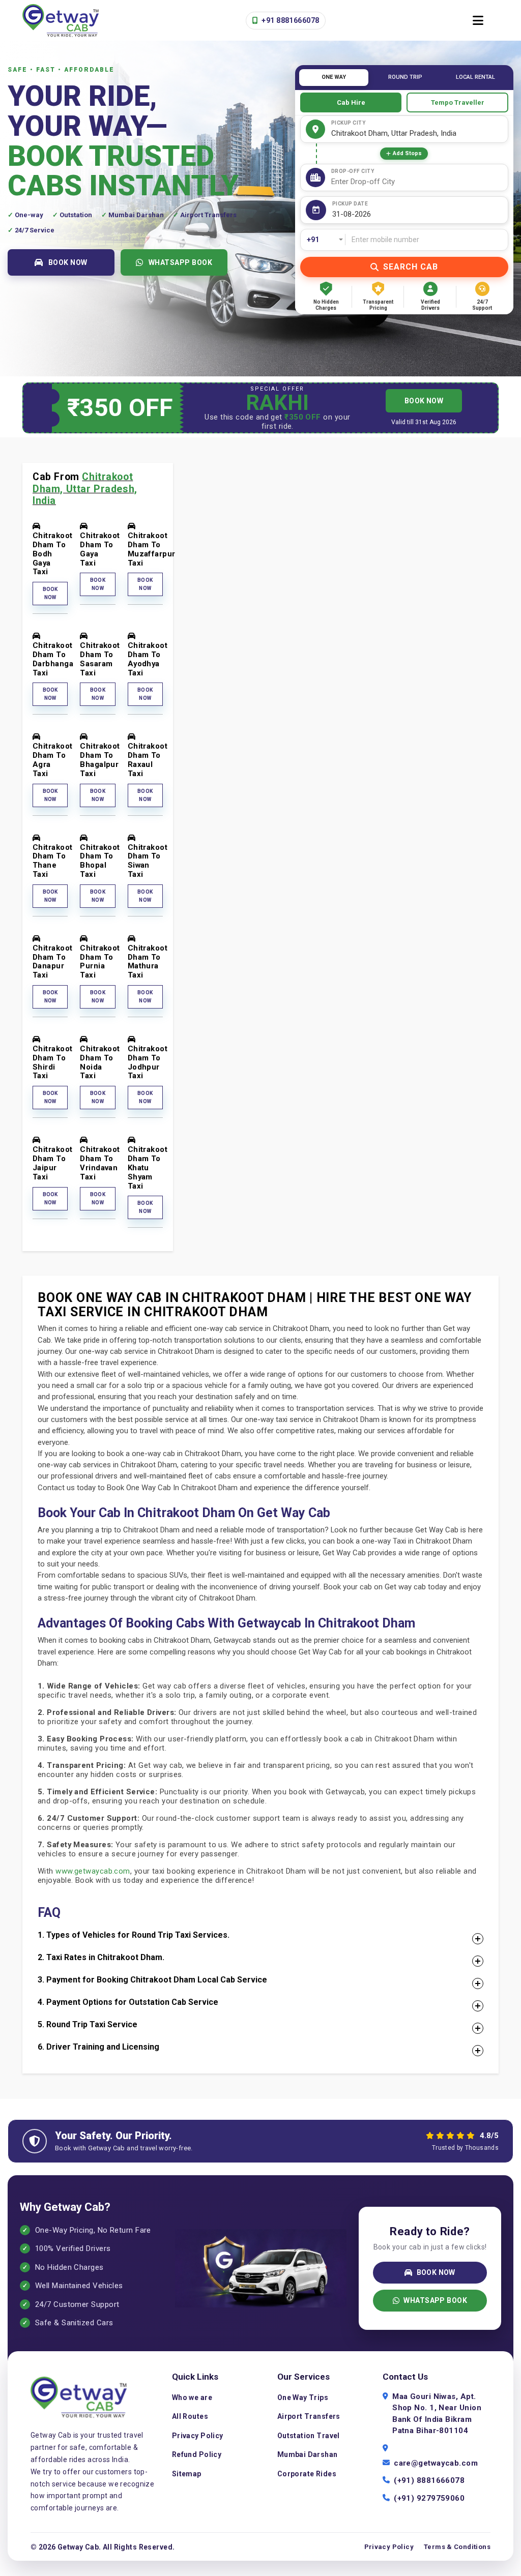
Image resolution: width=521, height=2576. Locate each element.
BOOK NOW (68, 262)
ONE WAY (334, 77)
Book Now (50, 593)
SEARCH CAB (411, 267)
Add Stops (407, 153)
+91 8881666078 (290, 20)
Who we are (192, 2397)
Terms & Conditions (457, 2547)
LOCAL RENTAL (475, 77)
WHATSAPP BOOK (181, 262)
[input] (418, 214)
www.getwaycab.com (93, 1871)
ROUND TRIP (405, 77)
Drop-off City (353, 171)
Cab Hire (351, 102)
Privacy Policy (198, 2436)
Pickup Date (350, 204)
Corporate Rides (307, 2474)
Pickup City (349, 123)
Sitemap (187, 2474)
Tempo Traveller (458, 102)
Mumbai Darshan (308, 2454)
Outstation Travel (309, 2436)
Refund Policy (197, 2454)
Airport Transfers (309, 2416)
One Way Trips (303, 2397)
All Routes (190, 2416)
